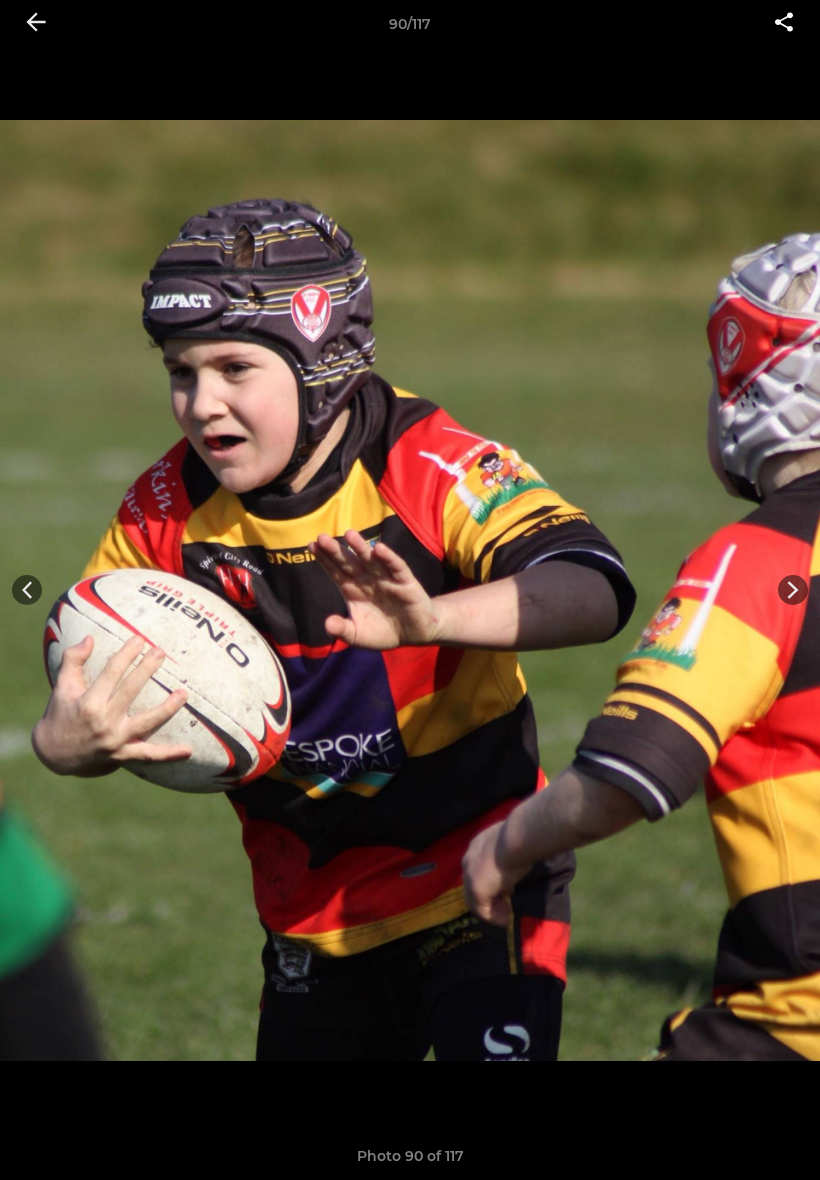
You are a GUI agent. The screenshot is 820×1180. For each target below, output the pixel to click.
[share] (784, 24)
